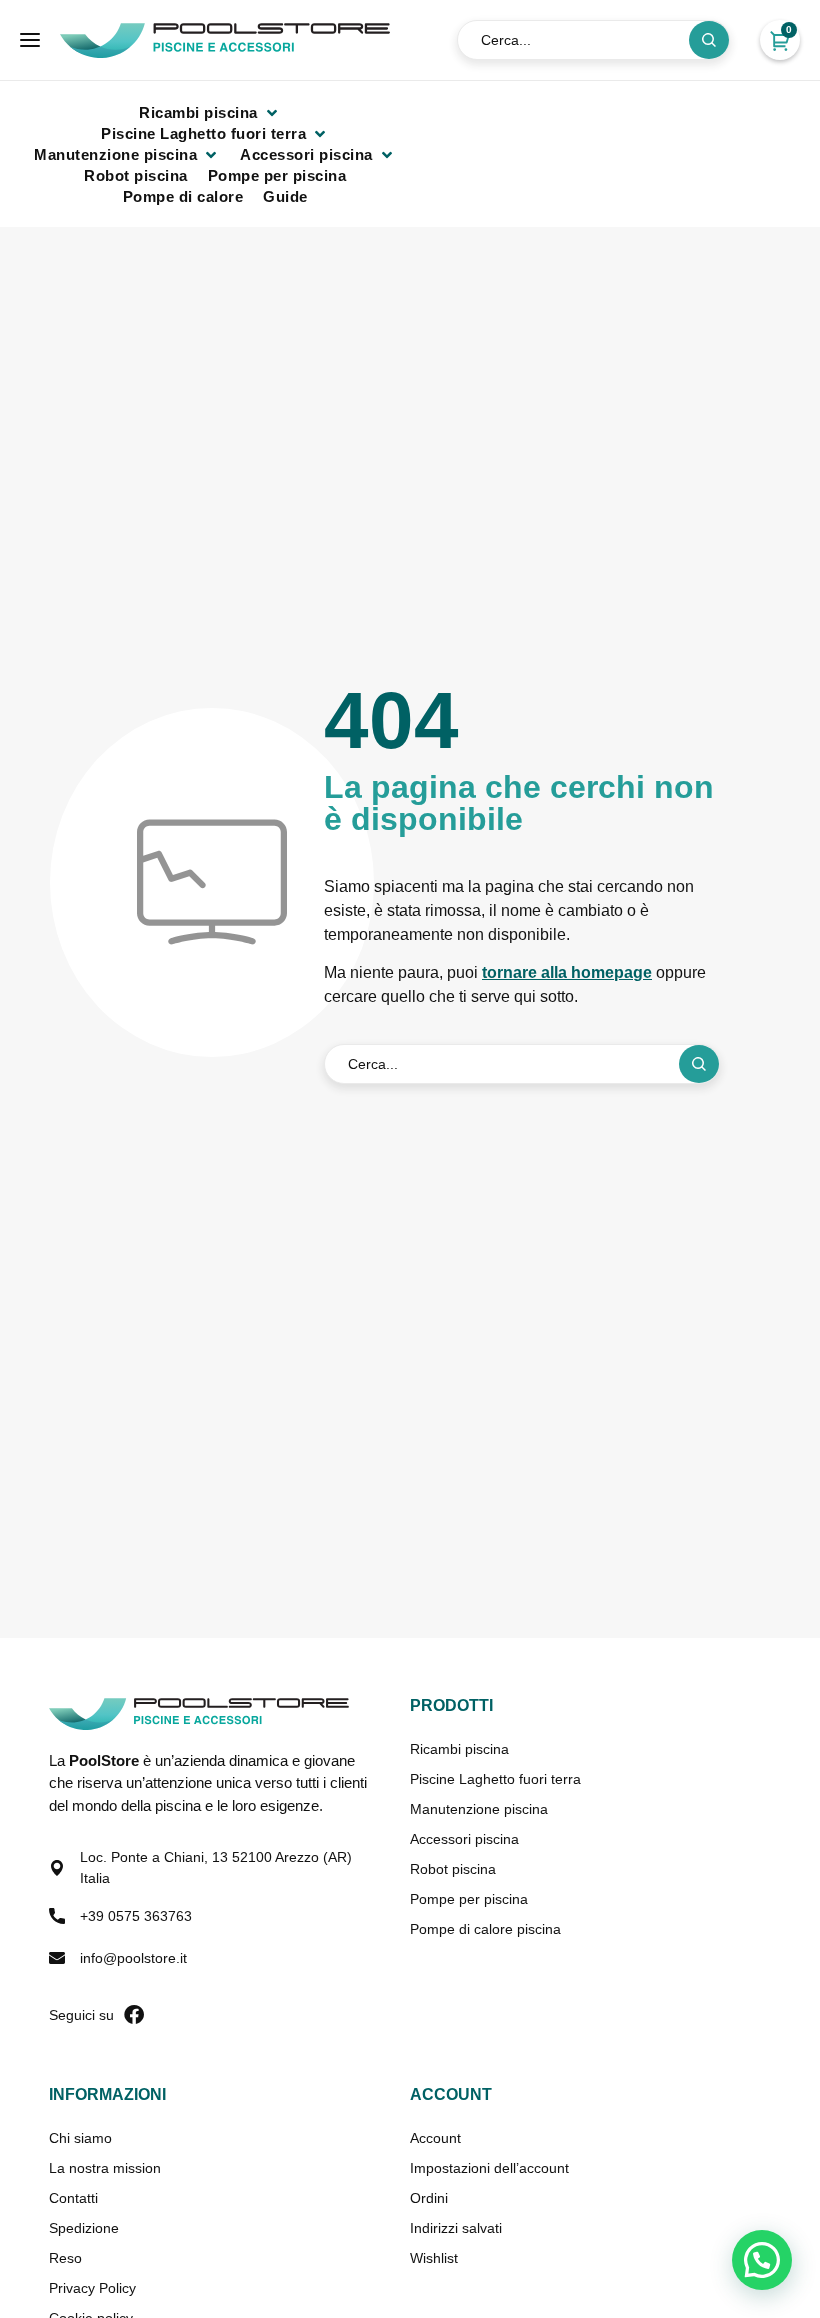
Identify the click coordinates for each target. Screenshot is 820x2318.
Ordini (429, 2198)
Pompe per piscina (469, 1899)
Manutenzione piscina (479, 1809)
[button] (210, 112)
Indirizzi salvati (456, 2228)
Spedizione (84, 2228)
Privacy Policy (92, 2288)
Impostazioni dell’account (489, 2168)
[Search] (709, 40)
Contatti (73, 2198)
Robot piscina (453, 1869)
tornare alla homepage (567, 972)
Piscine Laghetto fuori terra (495, 1779)
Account (435, 2138)
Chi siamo (80, 2138)
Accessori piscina (464, 1839)
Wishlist (434, 2258)
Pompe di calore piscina (485, 1929)
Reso (65, 2258)
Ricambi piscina (459, 1749)
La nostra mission (105, 2168)
